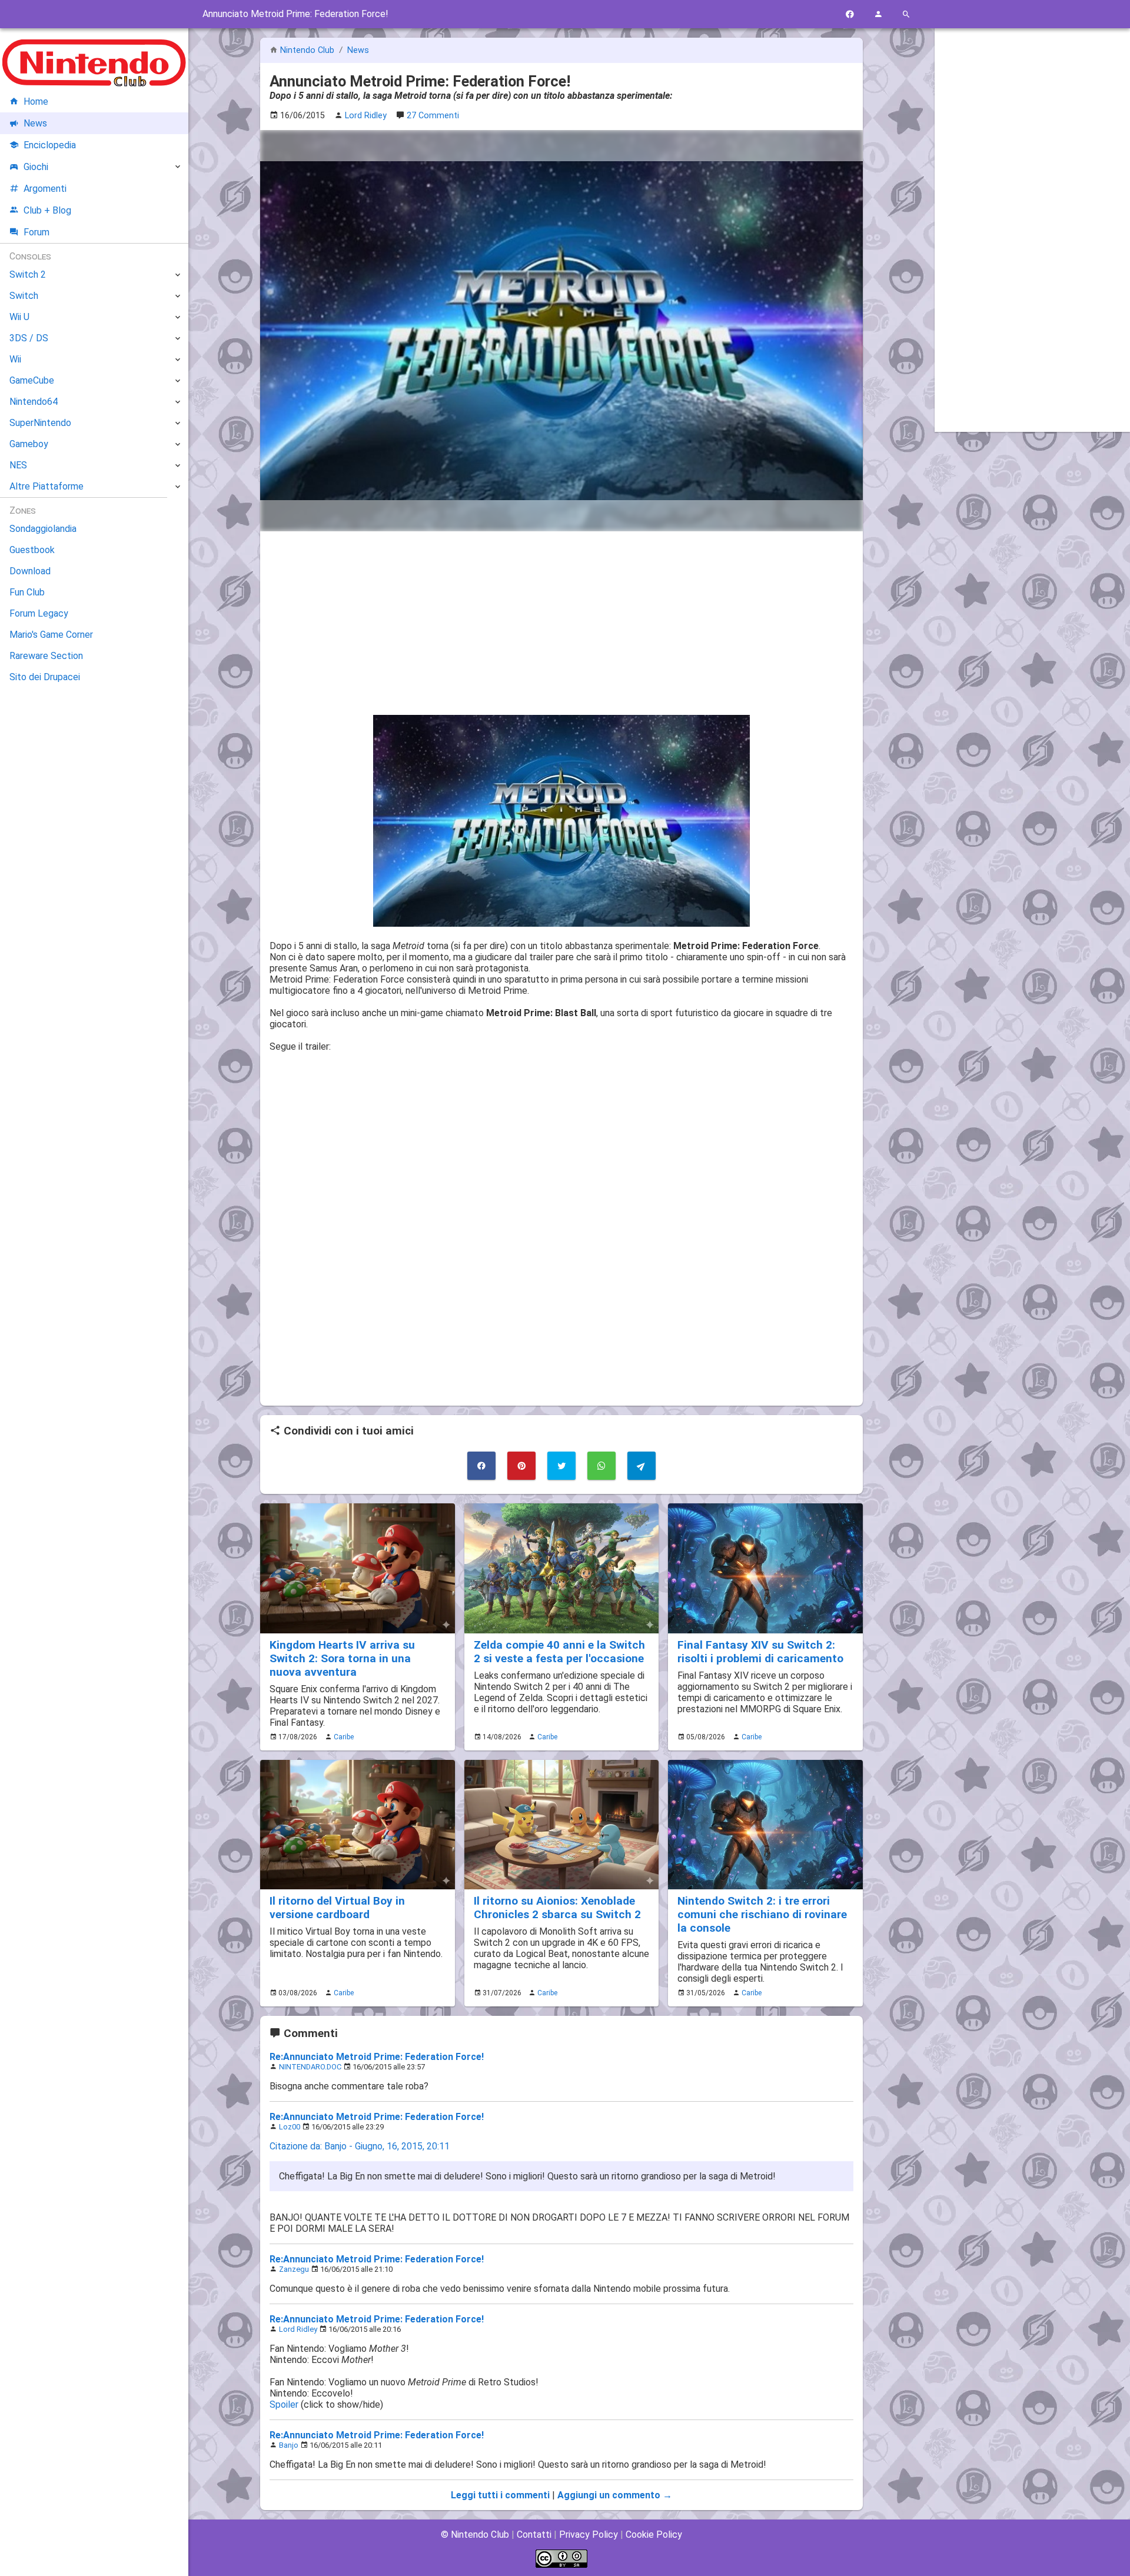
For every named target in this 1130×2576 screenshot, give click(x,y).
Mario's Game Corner (51, 635)
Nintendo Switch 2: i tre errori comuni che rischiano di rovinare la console (762, 1914)
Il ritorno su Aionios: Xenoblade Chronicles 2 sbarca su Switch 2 (557, 1908)
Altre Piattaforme (46, 486)
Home (36, 101)
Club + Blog (47, 210)
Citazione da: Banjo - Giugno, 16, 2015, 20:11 (360, 2146)
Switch (24, 296)
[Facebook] (850, 14)
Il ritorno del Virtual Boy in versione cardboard (337, 1908)
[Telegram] (642, 1466)
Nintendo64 (34, 402)
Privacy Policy (589, 2535)
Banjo (289, 2445)
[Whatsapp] (601, 1466)
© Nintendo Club (475, 2535)
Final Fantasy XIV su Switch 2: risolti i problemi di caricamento (760, 1652)
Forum (36, 232)
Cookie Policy (654, 2535)
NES (18, 465)
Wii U (19, 317)
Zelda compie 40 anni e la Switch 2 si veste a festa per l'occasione (559, 1652)
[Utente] (878, 14)
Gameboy (29, 444)
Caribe (344, 1737)
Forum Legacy (39, 613)
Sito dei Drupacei (45, 677)
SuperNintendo (40, 423)
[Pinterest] (521, 1466)
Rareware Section (46, 656)
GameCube (32, 380)
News (358, 50)
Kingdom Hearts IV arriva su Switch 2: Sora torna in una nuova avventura (342, 1658)
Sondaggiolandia (43, 529)
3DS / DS (29, 338)
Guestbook (32, 550)
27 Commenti (433, 116)
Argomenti (45, 189)
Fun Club (27, 592)
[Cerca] (906, 14)
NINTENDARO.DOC (310, 2067)
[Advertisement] (561, 623)
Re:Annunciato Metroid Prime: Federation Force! (377, 2057)
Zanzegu (294, 2269)
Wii (15, 359)
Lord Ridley (298, 2329)
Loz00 (290, 2127)
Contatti (534, 2535)
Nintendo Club (307, 50)
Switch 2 (28, 274)
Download (30, 571)
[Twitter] (561, 1466)
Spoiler (284, 2404)
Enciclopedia (50, 145)
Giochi (36, 167)
